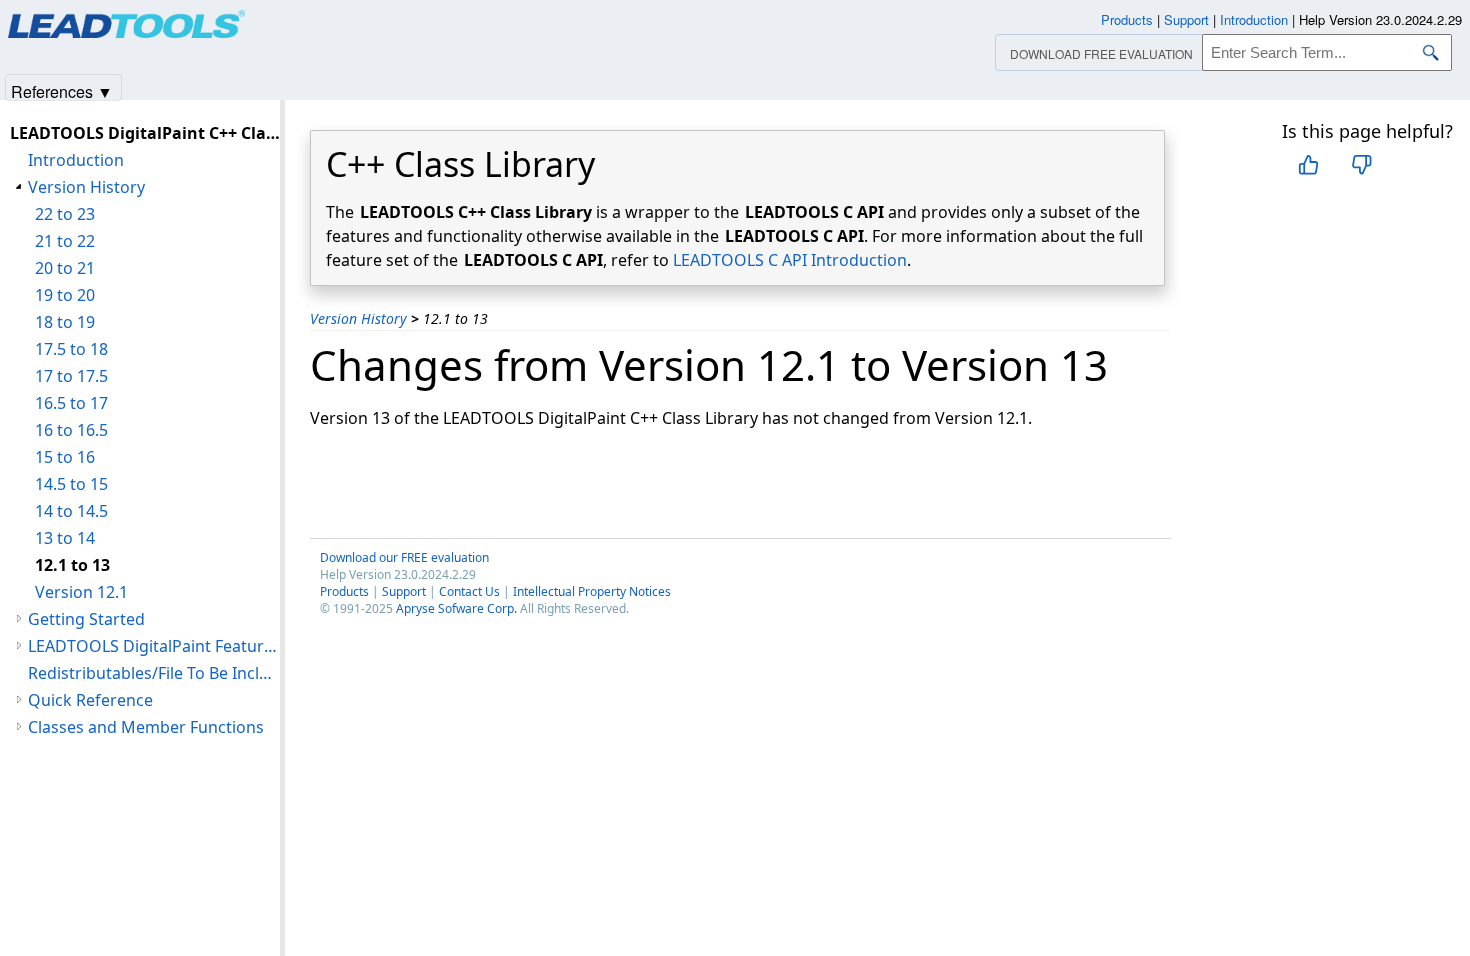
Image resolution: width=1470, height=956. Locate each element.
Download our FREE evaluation (404, 557)
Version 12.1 (81, 592)
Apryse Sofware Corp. (456, 608)
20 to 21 (65, 268)
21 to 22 (65, 241)
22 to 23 (65, 214)
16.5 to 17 (71, 403)
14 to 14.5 (71, 511)
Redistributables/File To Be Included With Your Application (154, 673)
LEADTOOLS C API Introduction (790, 260)
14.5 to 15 (71, 484)
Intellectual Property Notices (592, 591)
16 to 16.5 (71, 430)
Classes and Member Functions (146, 727)
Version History (358, 318)
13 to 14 (65, 538)
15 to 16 (65, 457)
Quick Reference (90, 700)
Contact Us (469, 591)
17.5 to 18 (71, 349)
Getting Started (86, 619)
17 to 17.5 (71, 376)
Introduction (76, 160)
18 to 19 (65, 322)
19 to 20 (65, 295)
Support (404, 591)
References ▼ (62, 90)
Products (344, 591)
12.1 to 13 (72, 565)
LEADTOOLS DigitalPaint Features (154, 646)
